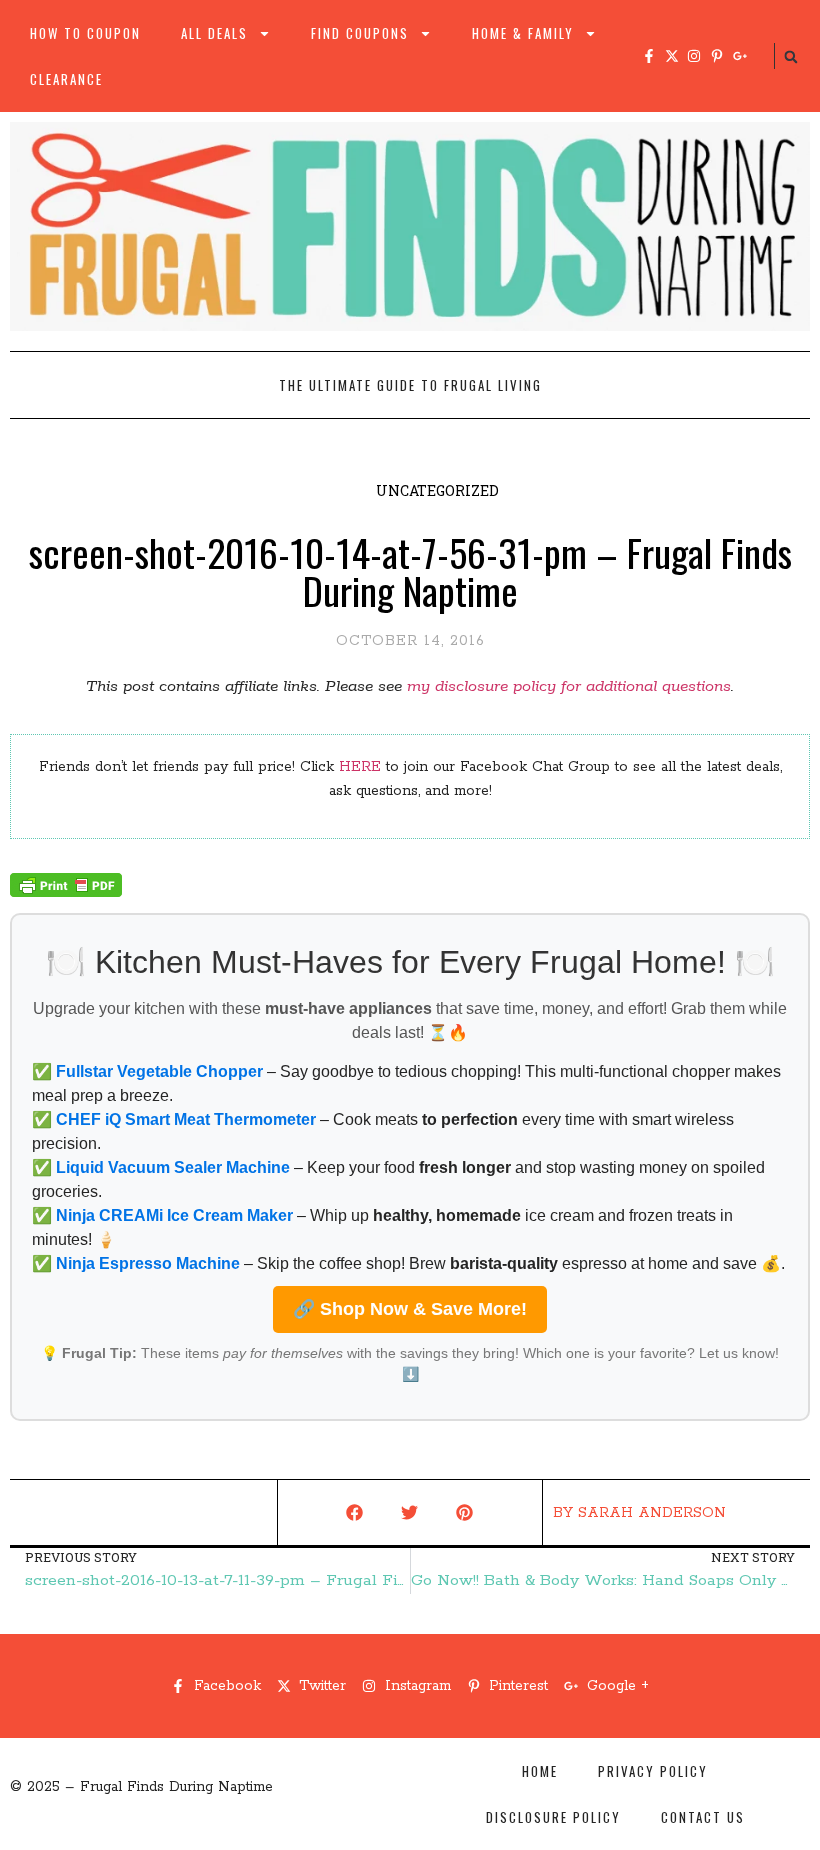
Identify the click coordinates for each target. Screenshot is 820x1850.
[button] (791, 57)
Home (540, 1771)
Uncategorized (437, 490)
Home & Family (523, 33)
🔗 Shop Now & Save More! (410, 1309)
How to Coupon (85, 33)
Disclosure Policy (553, 1817)
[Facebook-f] (649, 56)
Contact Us (703, 1817)
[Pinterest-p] (717, 56)
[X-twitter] (672, 56)
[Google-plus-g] (740, 56)
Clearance (66, 79)
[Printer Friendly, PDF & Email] (66, 893)
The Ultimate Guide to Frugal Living (410, 385)
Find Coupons (360, 33)
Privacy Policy (653, 1771)
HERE (360, 767)
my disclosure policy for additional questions (569, 686)
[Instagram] (694, 56)
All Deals (214, 33)
